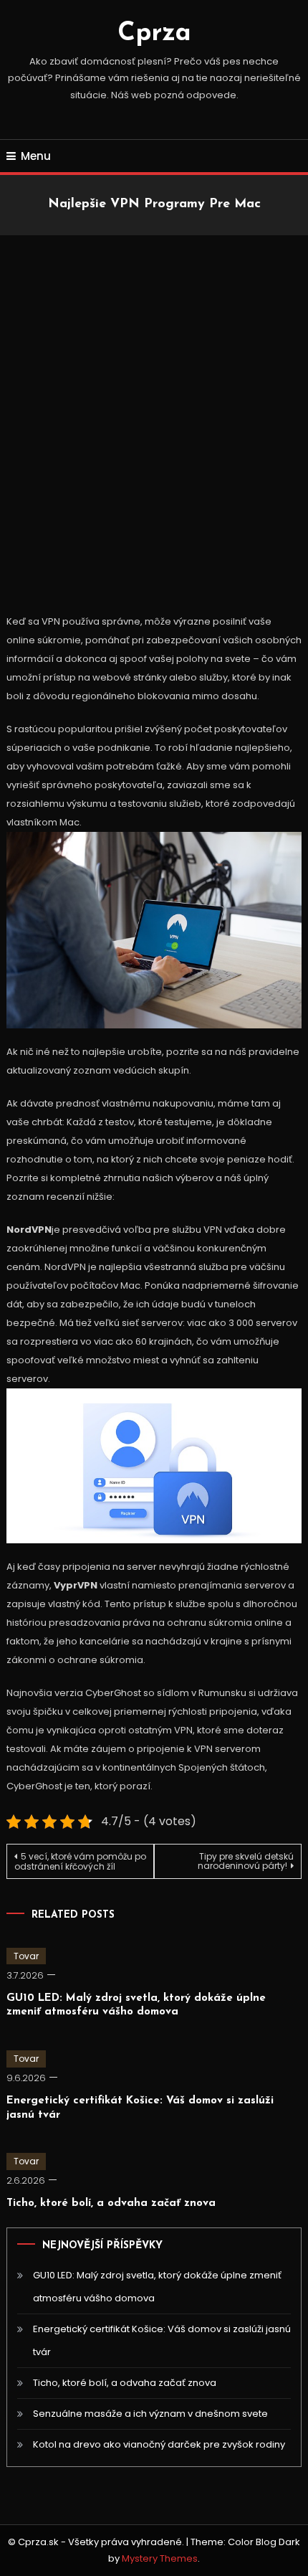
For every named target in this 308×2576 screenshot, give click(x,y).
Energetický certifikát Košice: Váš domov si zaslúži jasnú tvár (162, 2340)
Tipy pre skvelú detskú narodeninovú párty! (246, 1861)
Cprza (154, 34)
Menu (36, 156)
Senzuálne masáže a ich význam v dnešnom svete (150, 2414)
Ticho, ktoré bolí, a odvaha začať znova (111, 2203)
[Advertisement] (154, 411)
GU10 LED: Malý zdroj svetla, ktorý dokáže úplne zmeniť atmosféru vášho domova (157, 2287)
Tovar (26, 1956)
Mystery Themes (160, 2558)
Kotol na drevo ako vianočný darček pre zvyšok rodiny (159, 2444)
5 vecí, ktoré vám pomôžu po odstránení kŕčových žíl (80, 1861)
